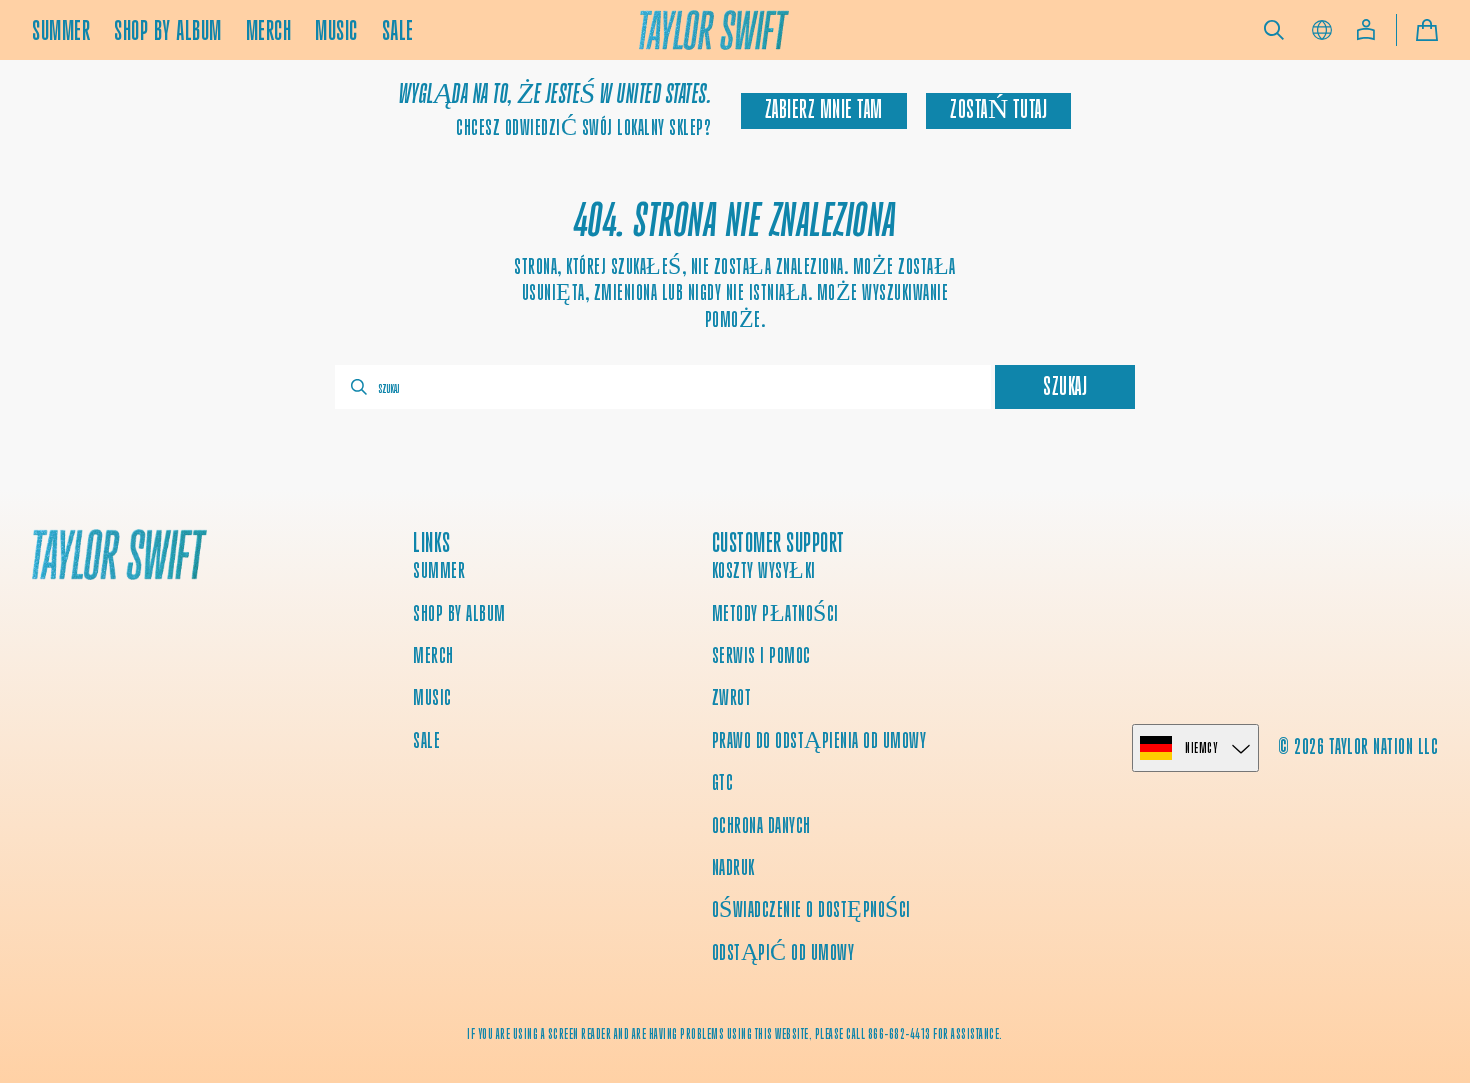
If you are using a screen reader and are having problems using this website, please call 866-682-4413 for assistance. (735, 1034)
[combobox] (663, 387)
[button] (1274, 30)
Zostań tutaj (998, 109)
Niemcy (1201, 747)
